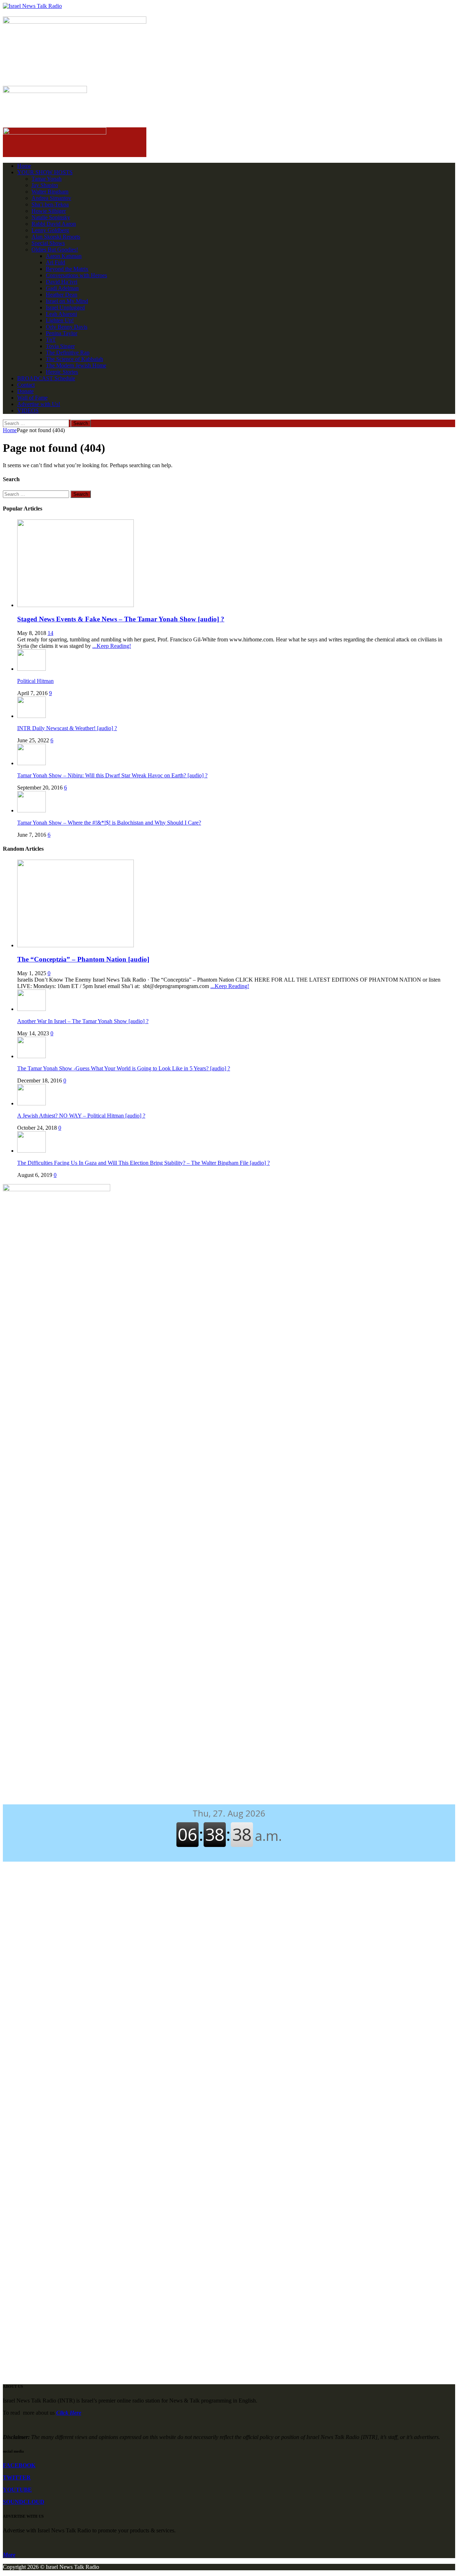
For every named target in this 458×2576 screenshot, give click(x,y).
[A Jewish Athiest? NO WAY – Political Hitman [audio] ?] (31, 1103)
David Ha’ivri (62, 282)
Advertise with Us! (39, 404)
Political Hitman (35, 681)
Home (24, 166)
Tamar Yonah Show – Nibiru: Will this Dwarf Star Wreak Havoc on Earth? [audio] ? (112, 775)
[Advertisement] (229, 1336)
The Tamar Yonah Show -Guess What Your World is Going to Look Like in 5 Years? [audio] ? (124, 1068)
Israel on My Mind (67, 301)
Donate (25, 391)
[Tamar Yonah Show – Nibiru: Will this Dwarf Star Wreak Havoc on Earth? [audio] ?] (31, 763)
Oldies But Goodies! (55, 250)
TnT (51, 340)
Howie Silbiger (49, 211)
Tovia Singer (60, 346)
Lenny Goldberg (50, 230)
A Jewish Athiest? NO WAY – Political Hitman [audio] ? (81, 1116)
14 (50, 633)
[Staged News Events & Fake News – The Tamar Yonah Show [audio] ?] (75, 605)
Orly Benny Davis (67, 327)
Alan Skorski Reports (56, 237)
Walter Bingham (50, 192)
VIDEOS (28, 410)
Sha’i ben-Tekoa (50, 204)
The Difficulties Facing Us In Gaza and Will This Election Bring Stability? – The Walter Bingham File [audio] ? (143, 1163)
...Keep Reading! (112, 646)
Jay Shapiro (45, 185)
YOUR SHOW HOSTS (45, 172)
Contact (26, 385)
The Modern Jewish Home (76, 365)
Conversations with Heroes (76, 275)
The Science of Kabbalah (74, 359)
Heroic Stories (62, 372)
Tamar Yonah (47, 179)
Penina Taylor (62, 333)
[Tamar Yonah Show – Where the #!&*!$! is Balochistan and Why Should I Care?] (31, 810)
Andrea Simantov (51, 198)
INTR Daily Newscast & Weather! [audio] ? (67, 728)
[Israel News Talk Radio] (229, 6)
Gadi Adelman (62, 288)
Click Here (69, 2413)
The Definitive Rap (68, 353)
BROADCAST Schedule (46, 378)
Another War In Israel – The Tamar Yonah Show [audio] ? (83, 1021)
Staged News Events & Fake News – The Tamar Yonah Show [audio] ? (121, 619)
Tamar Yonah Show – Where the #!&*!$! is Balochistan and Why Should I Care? (109, 823)
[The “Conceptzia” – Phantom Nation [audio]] (75, 945)
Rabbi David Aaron (54, 224)
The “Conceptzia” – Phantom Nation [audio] (83, 959)
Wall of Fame (32, 398)
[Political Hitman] (31, 669)
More (9, 2555)
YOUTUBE (17, 2490)
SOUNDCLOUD (24, 2502)
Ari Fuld (55, 262)
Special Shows (48, 243)
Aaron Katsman (64, 256)
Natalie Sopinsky (51, 217)
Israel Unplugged (65, 307)
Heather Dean (62, 295)
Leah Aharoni (61, 314)
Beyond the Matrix (67, 269)
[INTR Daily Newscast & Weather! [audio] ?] (31, 716)
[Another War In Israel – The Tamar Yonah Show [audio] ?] (31, 1009)
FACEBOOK (19, 2465)
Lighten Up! (60, 320)
